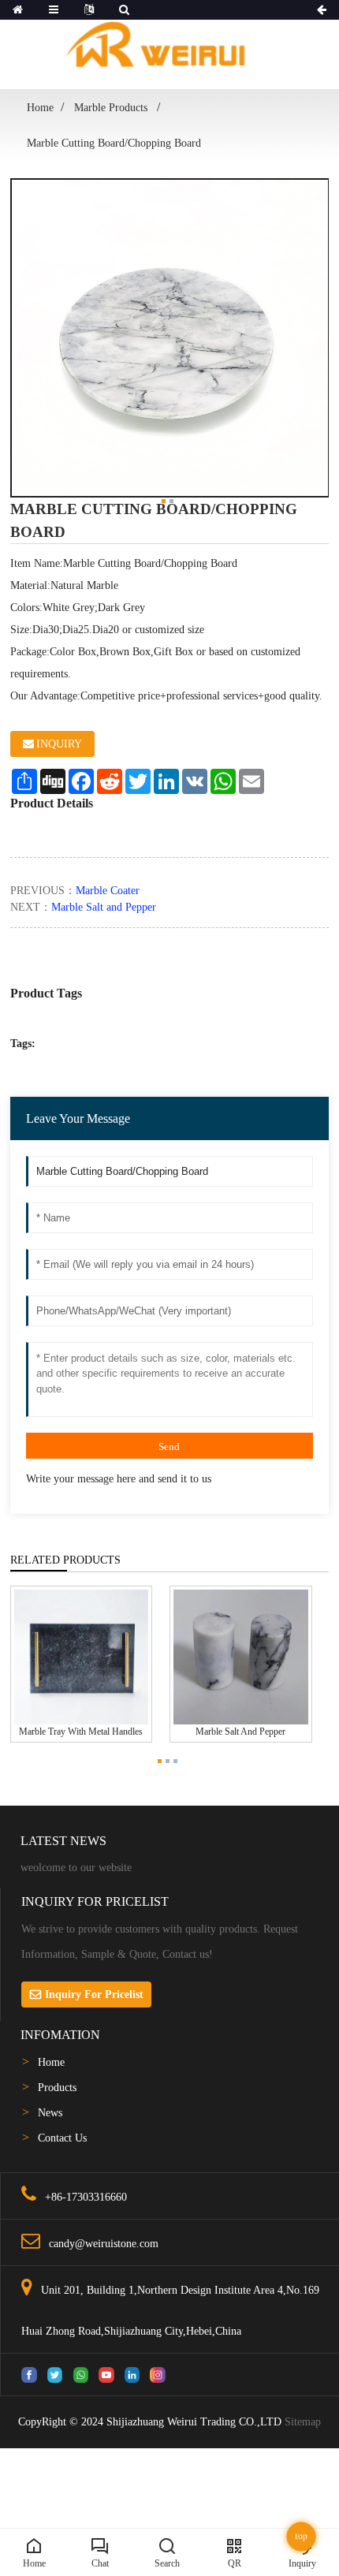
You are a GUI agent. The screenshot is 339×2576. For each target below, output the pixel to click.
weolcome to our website (76, 1868)
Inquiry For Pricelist (94, 1994)
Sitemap (303, 2422)
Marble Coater (108, 891)
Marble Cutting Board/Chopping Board (114, 143)
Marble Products (112, 108)
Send (169, 1446)
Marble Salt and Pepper (104, 907)
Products (57, 2088)
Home (40, 108)
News (50, 2113)
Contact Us (62, 2138)
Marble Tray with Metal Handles (81, 1732)
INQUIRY (59, 744)
